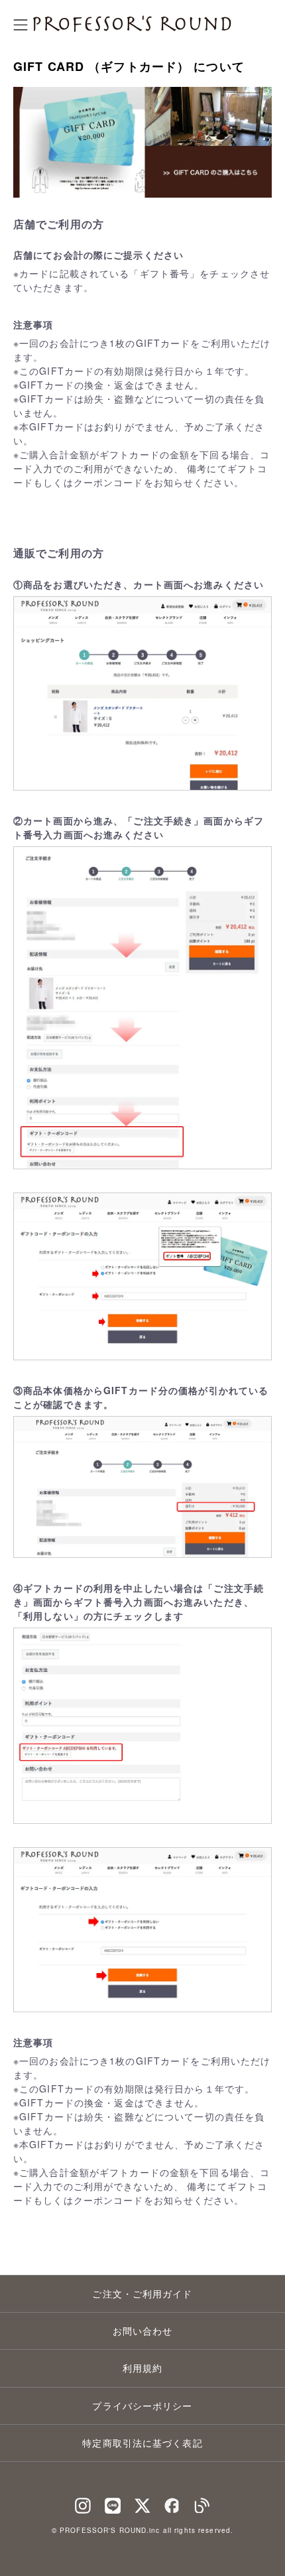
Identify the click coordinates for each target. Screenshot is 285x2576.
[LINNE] (113, 2502)
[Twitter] (142, 2502)
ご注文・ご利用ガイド (142, 2293)
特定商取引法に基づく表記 (142, 2443)
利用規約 (142, 2368)
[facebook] (172, 2502)
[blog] (202, 2502)
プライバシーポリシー (142, 2406)
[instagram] (83, 2502)
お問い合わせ (143, 2331)
